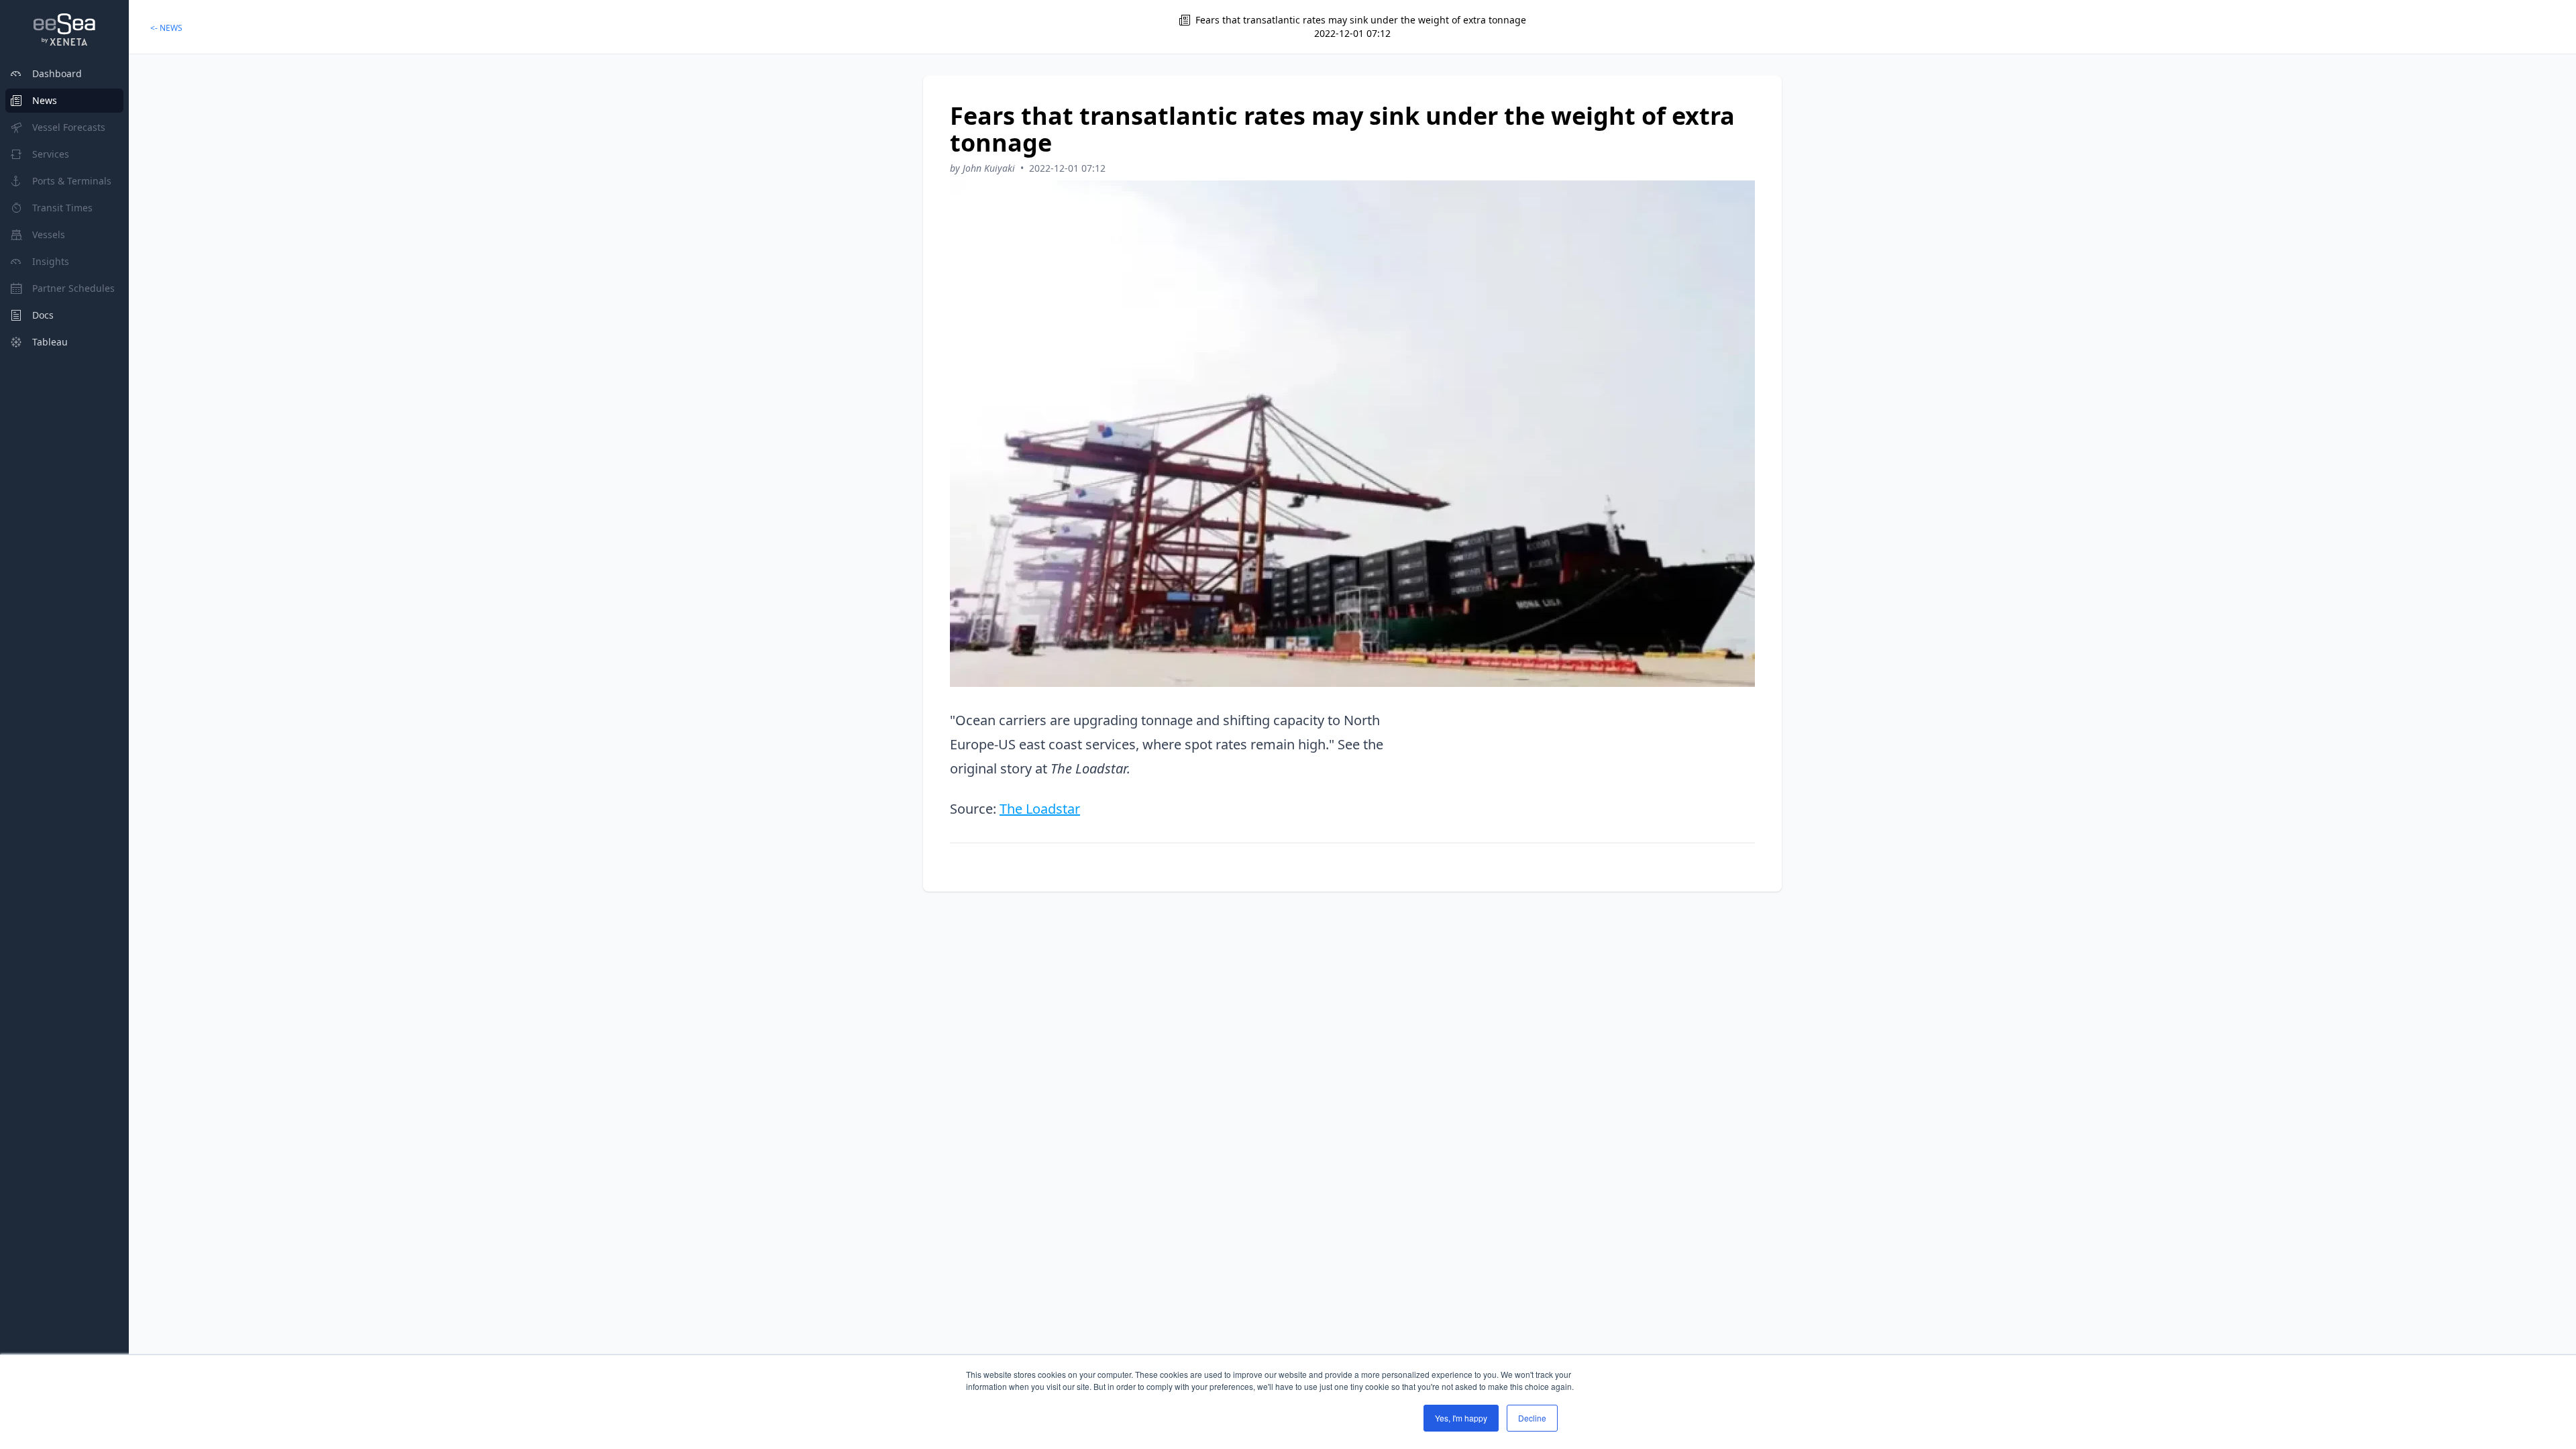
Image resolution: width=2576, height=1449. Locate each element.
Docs (43, 315)
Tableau (50, 342)
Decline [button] (1532, 1418)
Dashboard (57, 73)
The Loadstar (1040, 809)
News (45, 100)
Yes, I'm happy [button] (1461, 1418)
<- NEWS (166, 28)
